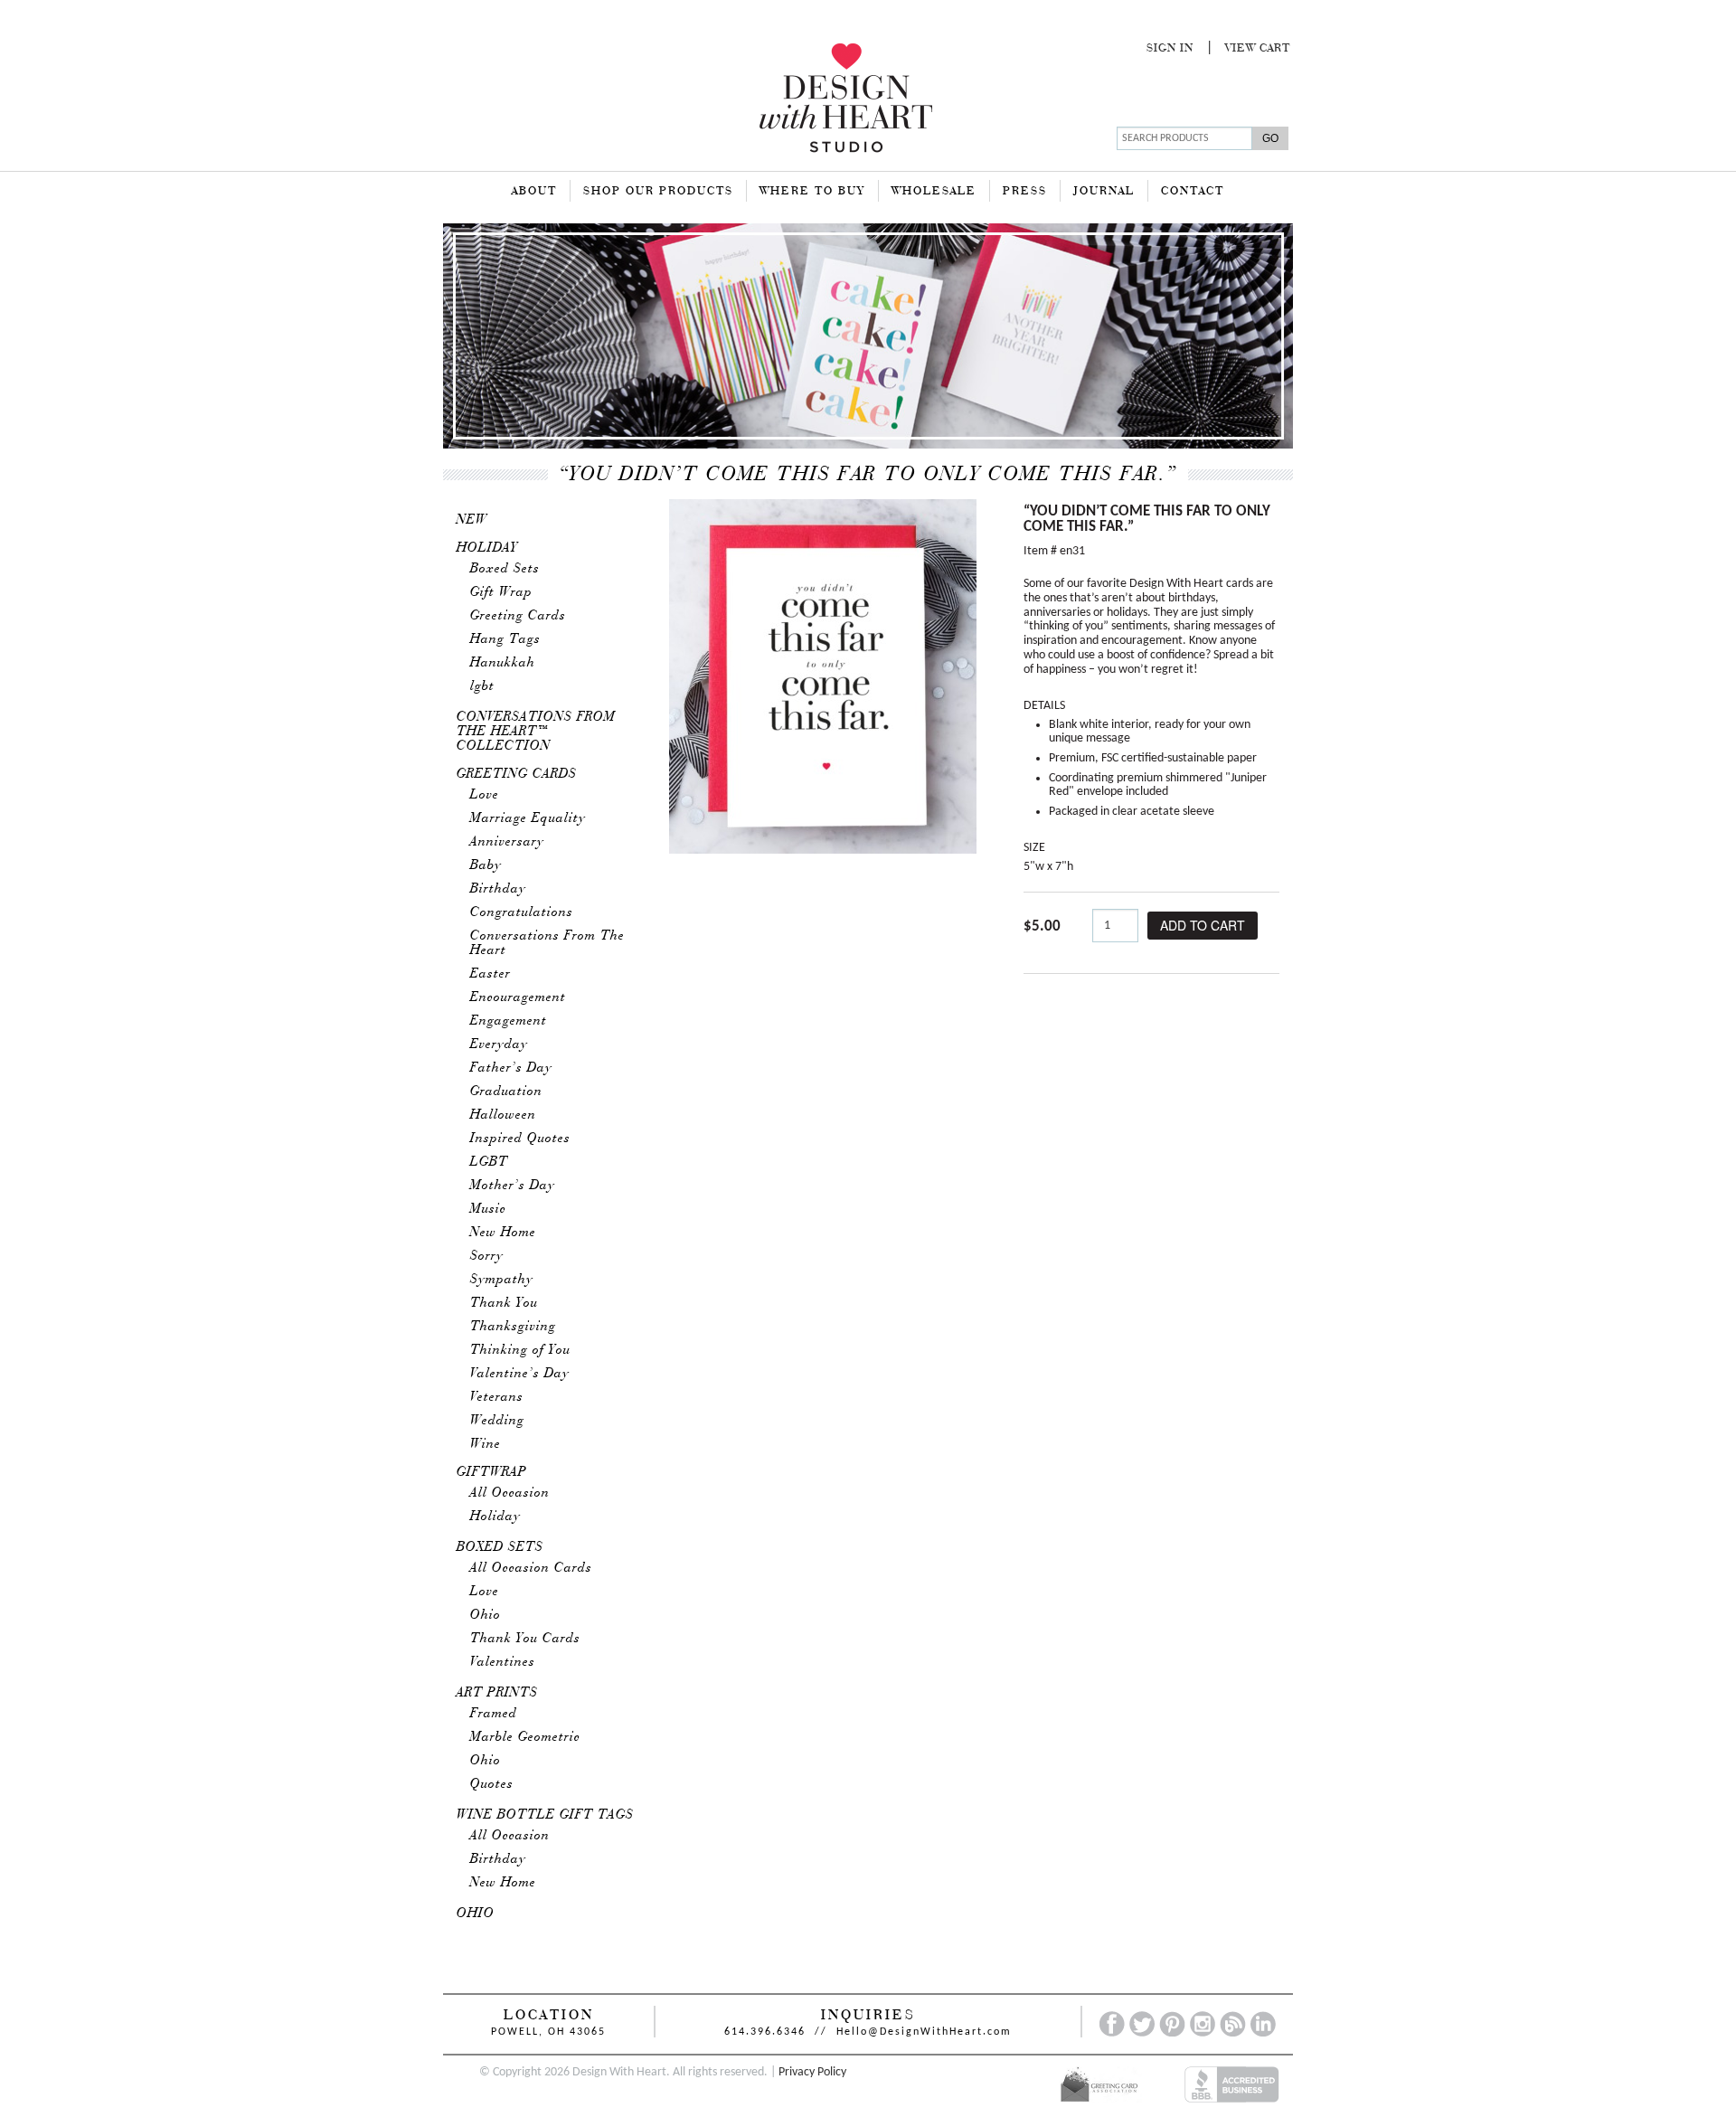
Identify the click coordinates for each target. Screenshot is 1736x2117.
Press (1025, 192)
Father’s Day (511, 1068)
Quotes (492, 1784)
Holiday (487, 548)
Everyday (499, 1044)
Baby (486, 865)
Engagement (509, 1021)
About (534, 192)
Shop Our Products (658, 192)
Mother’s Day (513, 1186)
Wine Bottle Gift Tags (545, 1815)
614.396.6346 (765, 2032)
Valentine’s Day (520, 1374)
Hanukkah (503, 663)
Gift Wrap (501, 592)
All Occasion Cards (531, 1568)
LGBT (489, 1162)
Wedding (497, 1421)
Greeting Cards (518, 616)
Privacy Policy (812, 2072)
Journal (1104, 192)
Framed (494, 1714)
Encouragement (518, 997)
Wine (486, 1444)
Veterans (497, 1397)
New (472, 520)
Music (488, 1209)
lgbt (482, 686)
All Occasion (510, 1493)
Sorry (487, 1256)
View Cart (1258, 49)
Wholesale (934, 192)
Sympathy (502, 1280)
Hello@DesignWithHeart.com (924, 2032)
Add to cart (1203, 925)
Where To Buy (812, 192)
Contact (1193, 192)
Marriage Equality (528, 818)
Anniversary (507, 842)
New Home (503, 1233)
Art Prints (497, 1693)
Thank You (504, 1303)
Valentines (503, 1662)
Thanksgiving (513, 1327)
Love (485, 795)
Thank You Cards (525, 1639)
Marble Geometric (525, 1737)
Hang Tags (505, 639)
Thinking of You (520, 1350)
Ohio (486, 1615)
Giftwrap (492, 1472)
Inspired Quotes (520, 1139)
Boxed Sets (505, 569)
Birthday (498, 889)
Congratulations (522, 912)
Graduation (506, 1092)
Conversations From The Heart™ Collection (536, 732)
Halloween (503, 1115)
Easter (491, 974)
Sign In (1170, 49)
